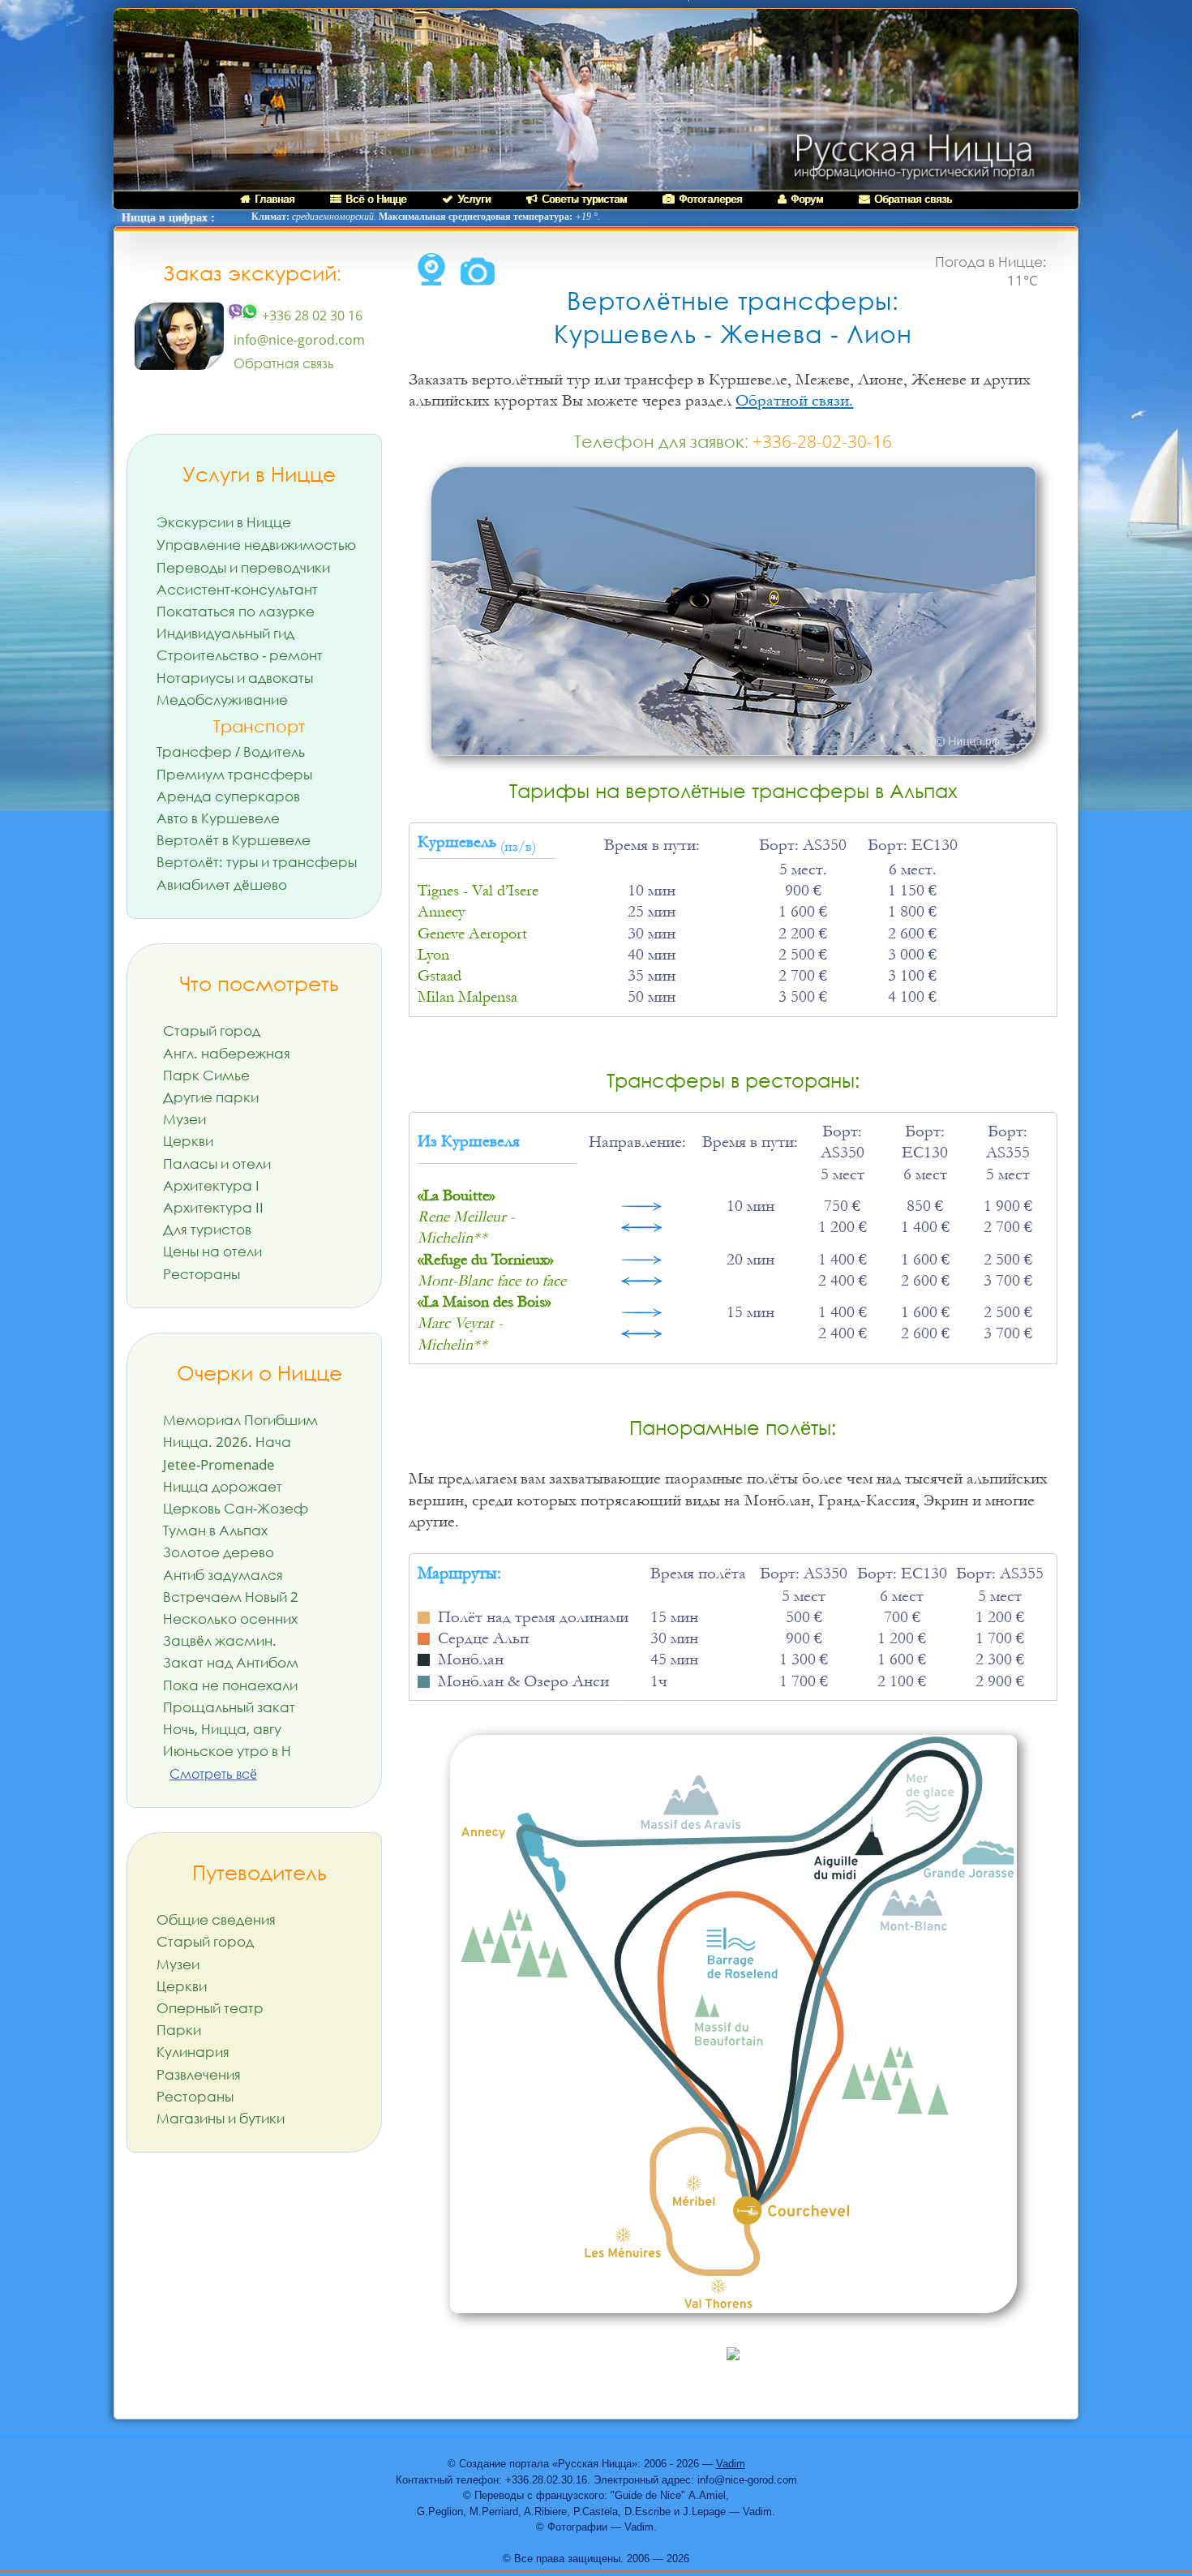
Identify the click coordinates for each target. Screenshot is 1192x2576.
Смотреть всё (213, 1774)
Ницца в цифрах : (168, 218)
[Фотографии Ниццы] (478, 281)
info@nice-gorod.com (299, 340)
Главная (274, 199)
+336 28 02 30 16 (311, 316)
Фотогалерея (710, 199)
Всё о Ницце (376, 199)
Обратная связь (913, 199)
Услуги (474, 199)
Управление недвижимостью (256, 545)
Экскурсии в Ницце (224, 522)
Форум (807, 199)
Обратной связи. (794, 401)
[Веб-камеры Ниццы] (431, 281)
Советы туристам (584, 199)
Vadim (731, 2464)
